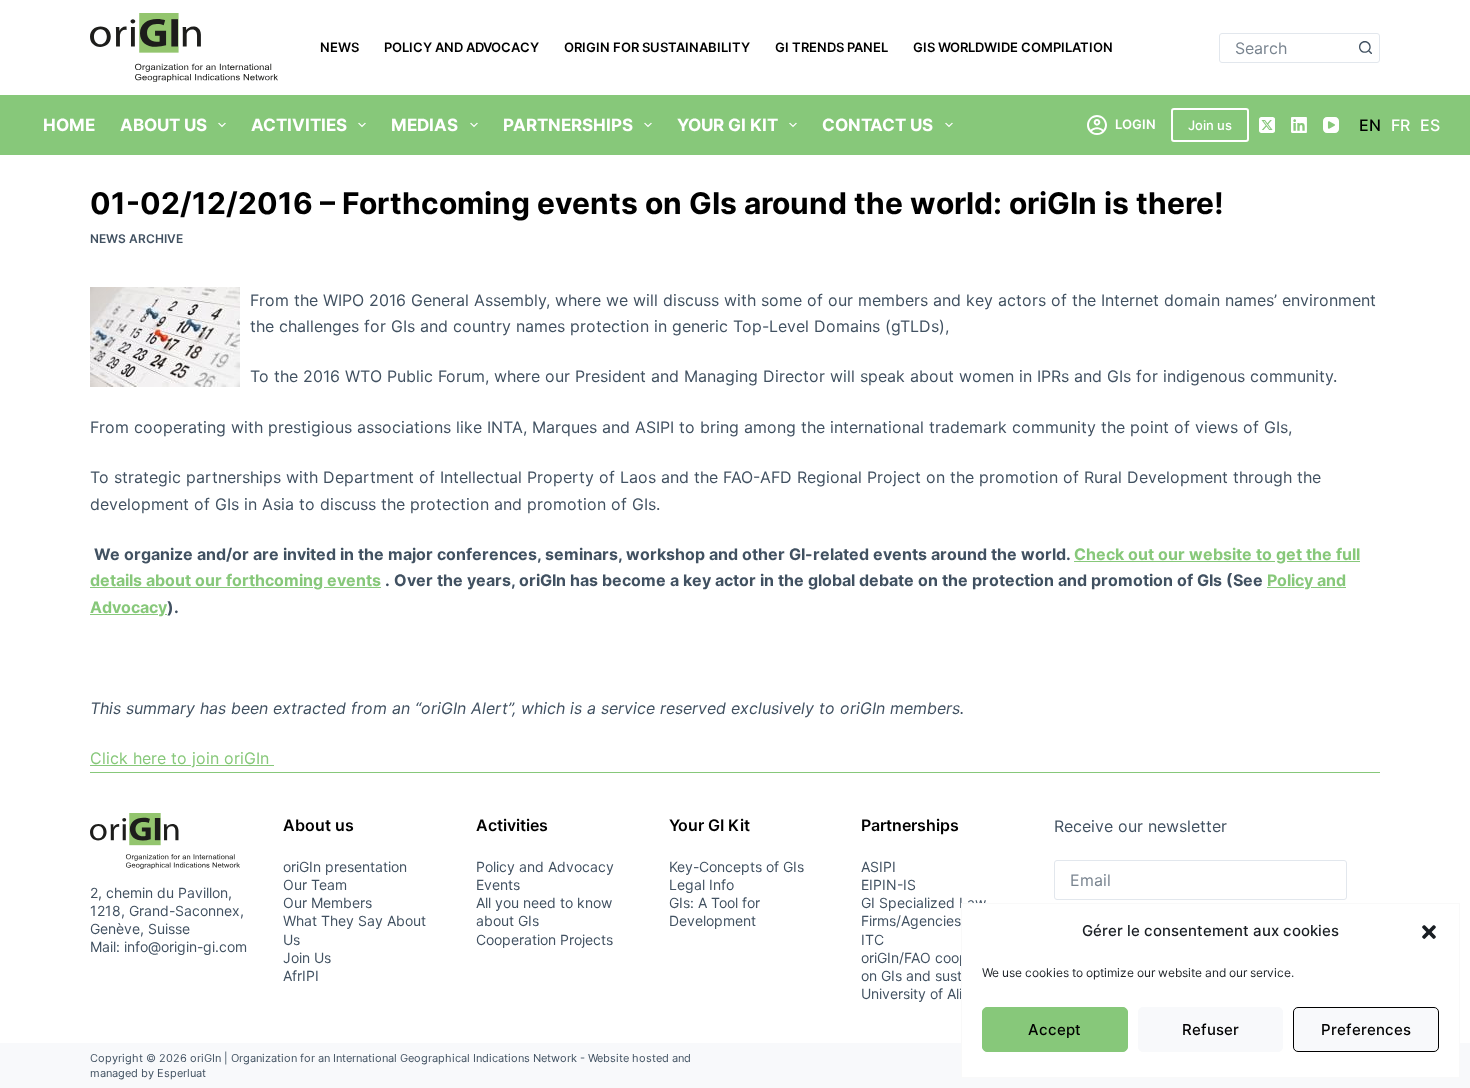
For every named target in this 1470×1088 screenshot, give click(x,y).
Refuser (1210, 1029)
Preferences (1366, 1029)
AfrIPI (301, 975)
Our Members (327, 902)
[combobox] (1285, 48)
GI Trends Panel (831, 47)
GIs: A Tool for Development (714, 911)
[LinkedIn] (1299, 125)
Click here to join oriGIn (182, 758)
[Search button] (1365, 48)
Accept (1054, 1029)
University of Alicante (930, 993)
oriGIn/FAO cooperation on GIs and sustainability (940, 966)
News (339, 47)
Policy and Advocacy (461, 47)
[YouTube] (1331, 125)
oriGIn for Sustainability (657, 47)
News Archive (136, 238)
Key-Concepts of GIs (736, 866)
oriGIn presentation (345, 866)
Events (498, 884)
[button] (1429, 932)
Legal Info (701, 884)
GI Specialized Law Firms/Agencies (923, 911)
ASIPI (878, 866)
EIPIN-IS (888, 884)
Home (69, 125)
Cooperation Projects (544, 939)
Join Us (307, 957)
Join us (1210, 125)
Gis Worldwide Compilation (1013, 47)
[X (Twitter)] (1267, 125)
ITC (872, 939)
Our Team (315, 884)
